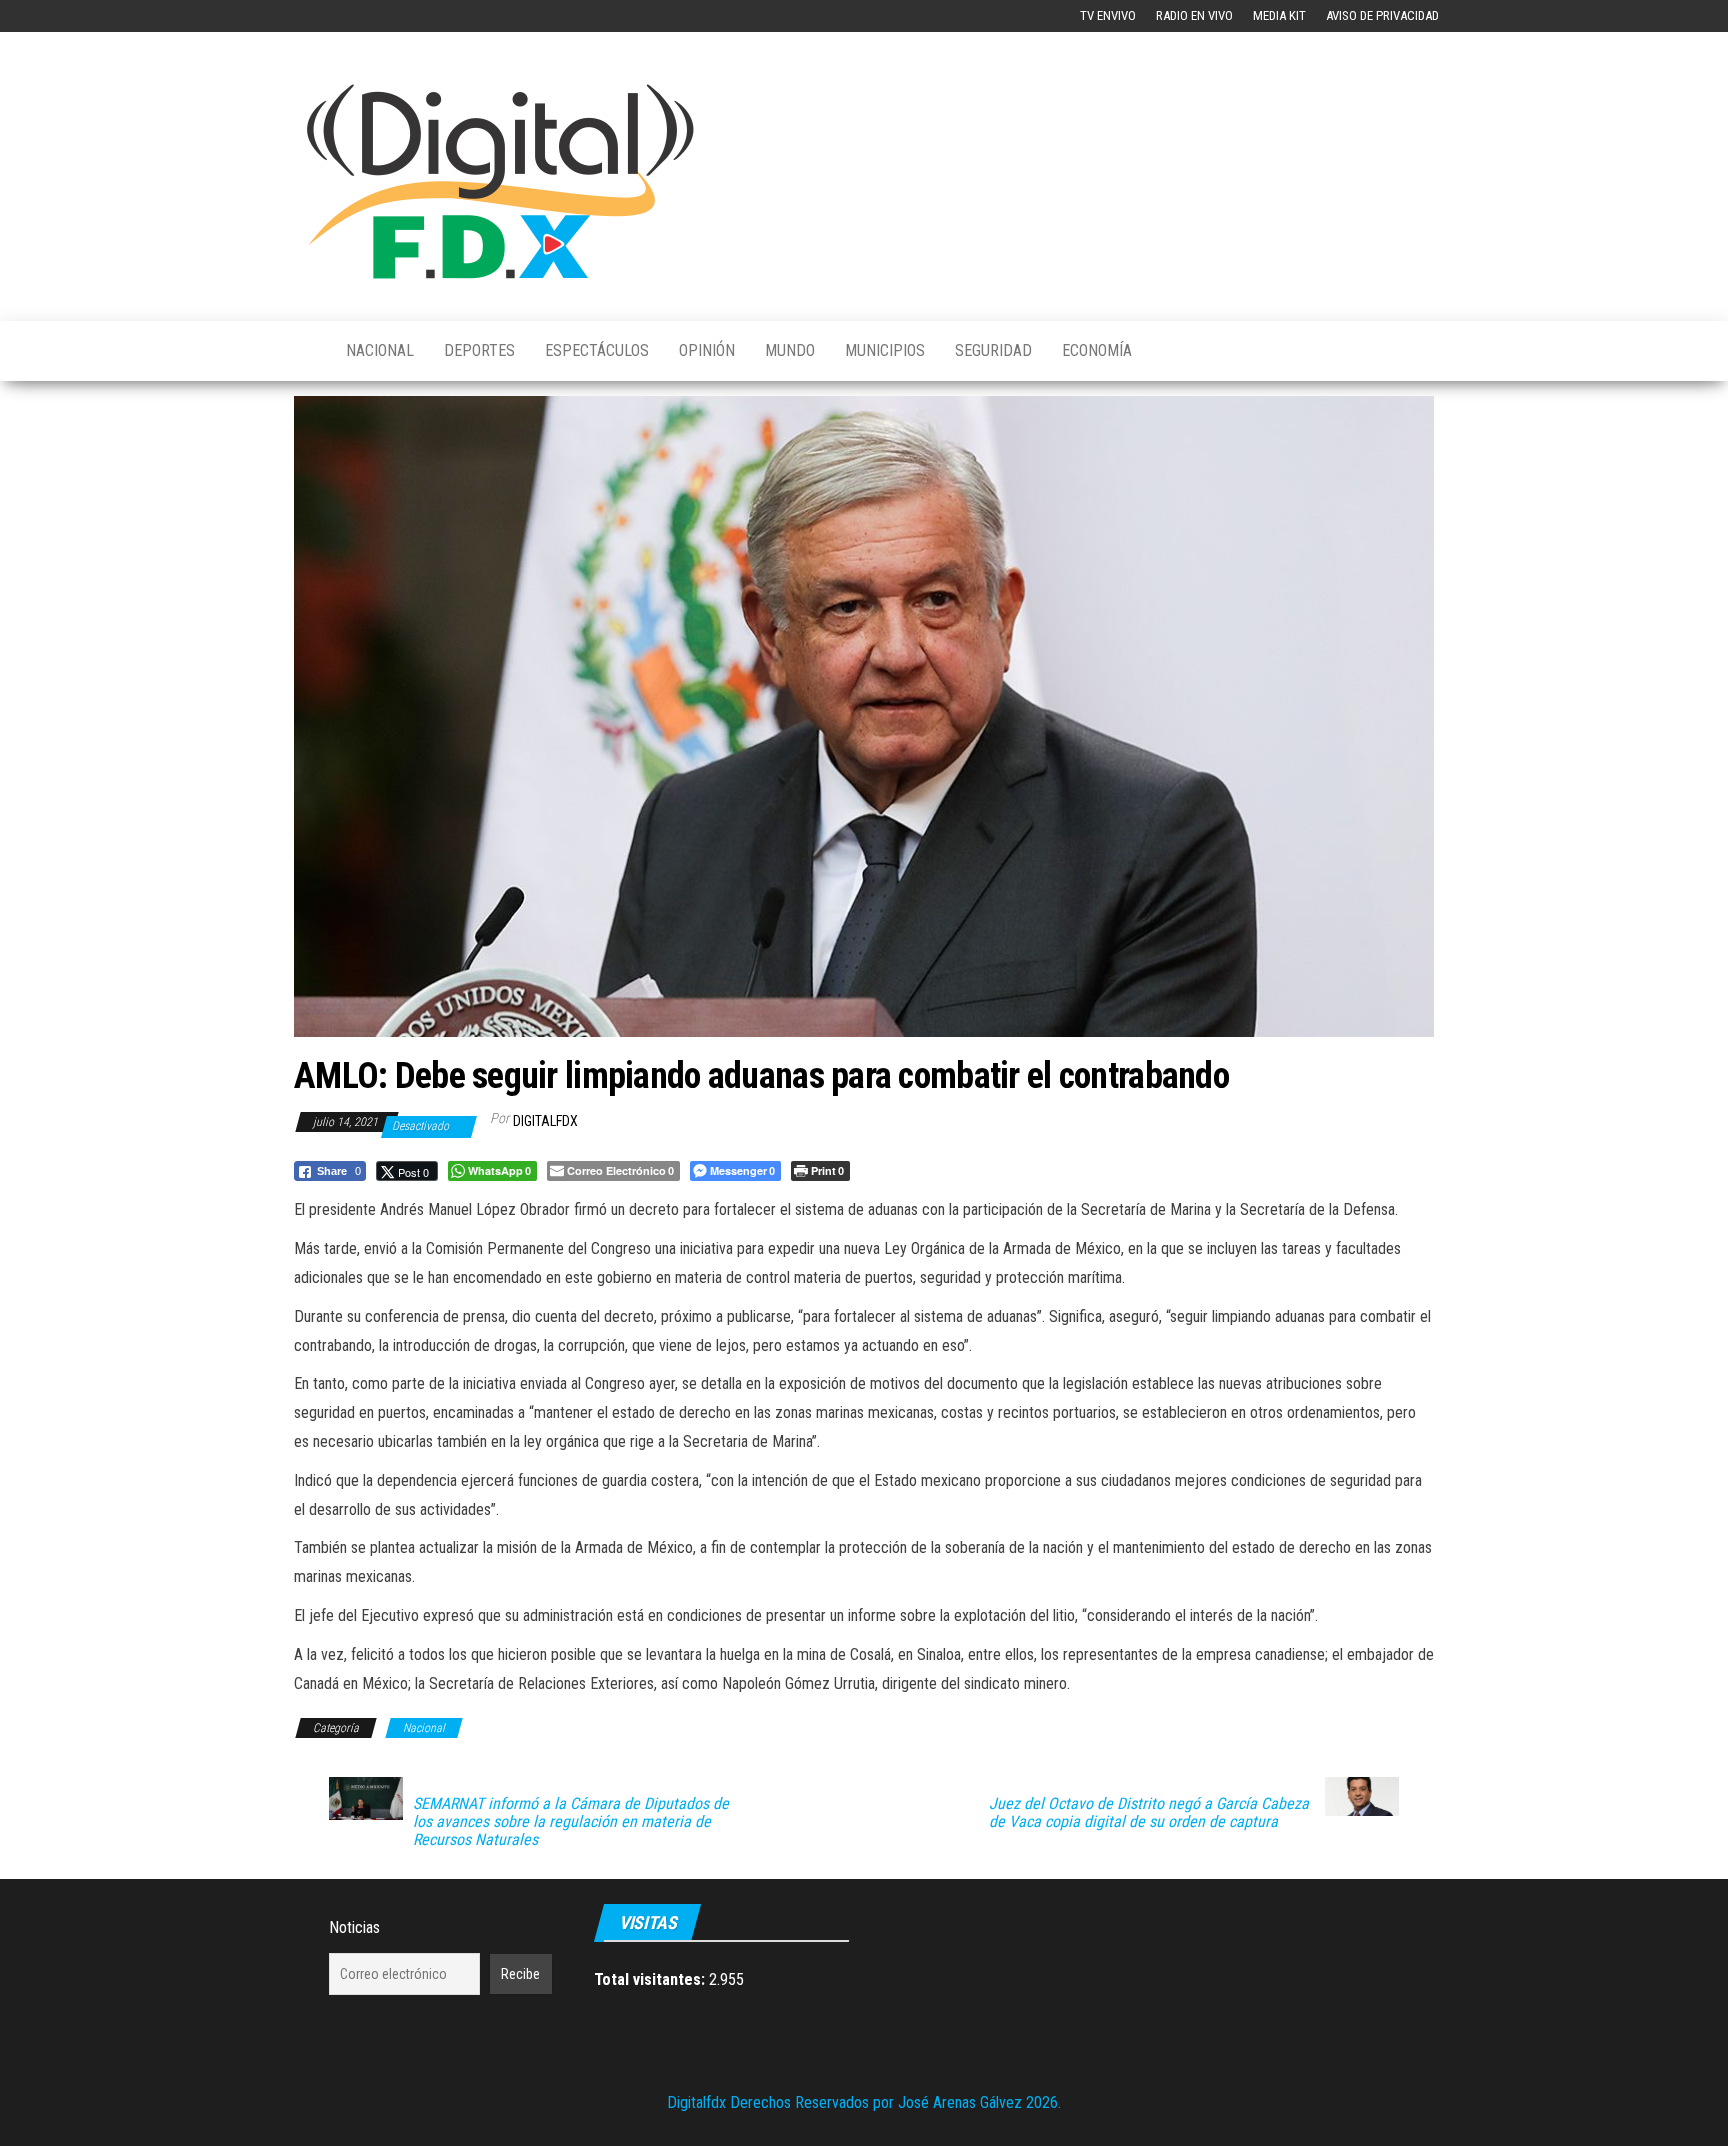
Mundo (790, 350)
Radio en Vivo (1194, 15)
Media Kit (1279, 15)
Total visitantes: (651, 1979)
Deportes (479, 350)
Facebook (310, 16)
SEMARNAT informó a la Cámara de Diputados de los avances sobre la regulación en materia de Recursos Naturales (571, 1822)
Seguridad (993, 350)
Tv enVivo (1108, 15)
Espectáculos (597, 350)
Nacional (380, 350)
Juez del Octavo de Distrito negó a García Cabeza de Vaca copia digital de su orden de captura (1149, 1813)
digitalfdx (545, 1121)
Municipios (885, 350)
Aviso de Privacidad (1382, 15)
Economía (1097, 350)
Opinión (707, 350)
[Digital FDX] (305, 351)
